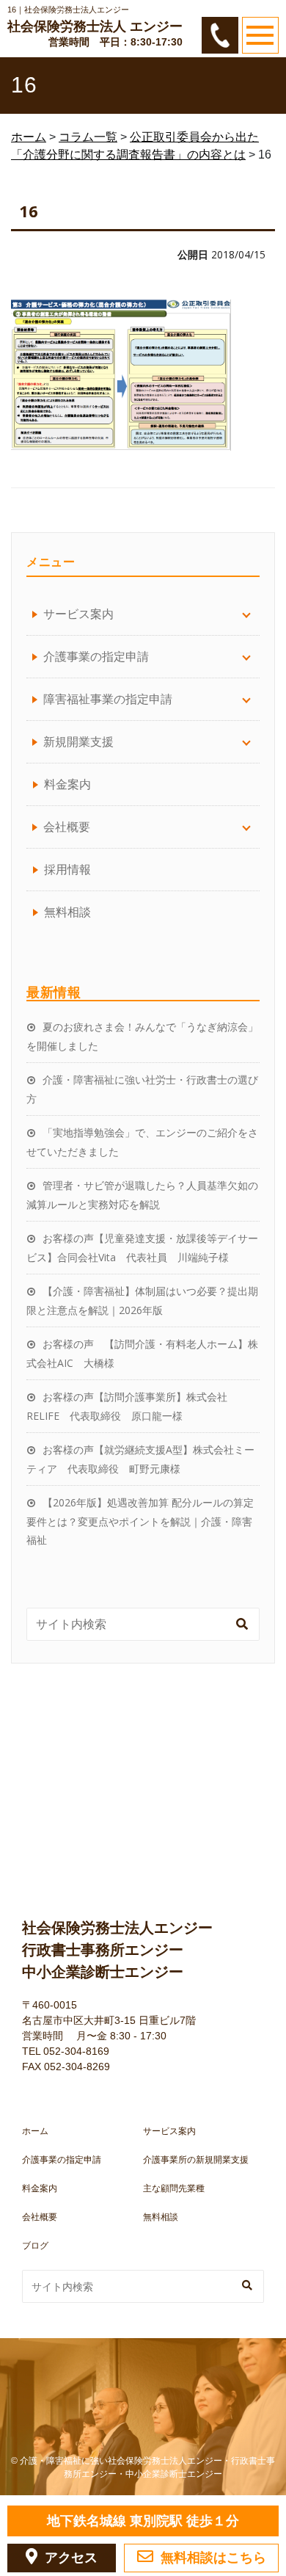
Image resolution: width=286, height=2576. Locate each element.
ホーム (35, 2131)
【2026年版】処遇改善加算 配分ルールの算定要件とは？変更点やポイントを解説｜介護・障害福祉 (140, 1521)
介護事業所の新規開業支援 (196, 2160)
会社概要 (40, 2217)
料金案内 (67, 784)
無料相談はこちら (213, 2558)
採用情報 (67, 869)
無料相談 (67, 912)
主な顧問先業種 (174, 2188)
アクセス (71, 2558)
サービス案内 (169, 2131)
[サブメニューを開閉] (246, 614)
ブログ (35, 2246)
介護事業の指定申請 (62, 2160)
